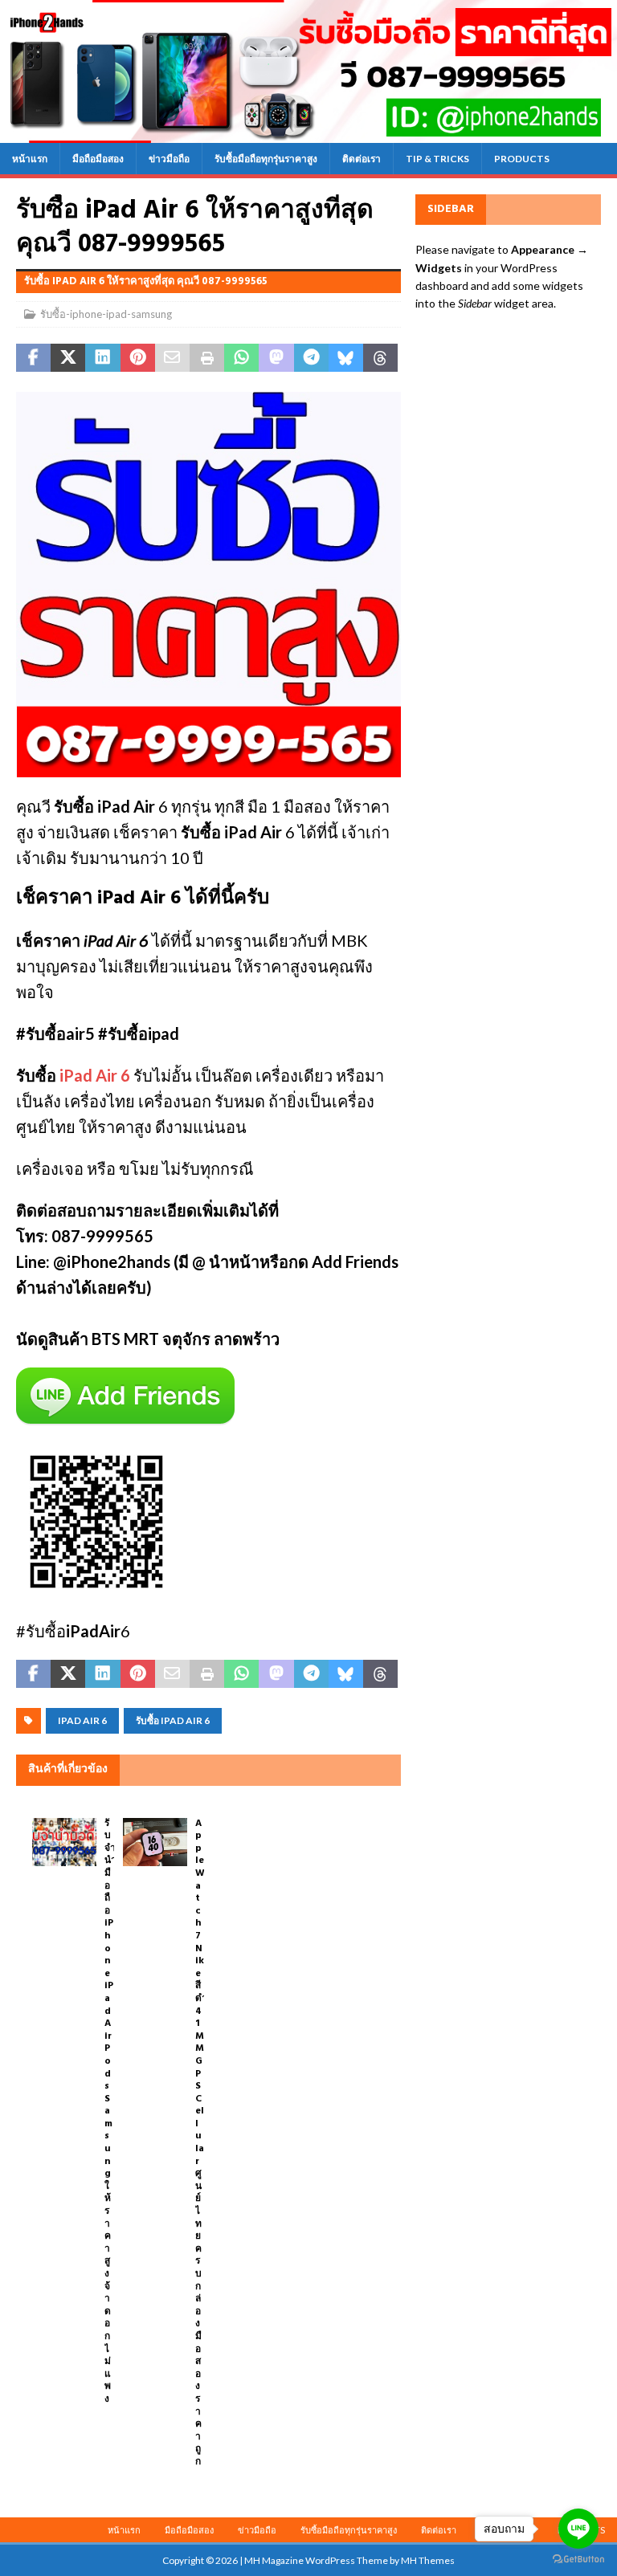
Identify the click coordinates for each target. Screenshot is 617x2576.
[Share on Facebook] (33, 358)
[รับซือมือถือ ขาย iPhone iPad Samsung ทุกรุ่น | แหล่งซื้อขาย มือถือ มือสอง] (308, 133)
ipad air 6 (82, 1720)
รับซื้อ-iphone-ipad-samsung (106, 314)
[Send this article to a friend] (172, 358)
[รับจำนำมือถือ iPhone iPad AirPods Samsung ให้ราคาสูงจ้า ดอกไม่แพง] (64, 1842)
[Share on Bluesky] (346, 358)
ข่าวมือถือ (169, 159)
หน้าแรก (30, 159)
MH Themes (428, 2560)
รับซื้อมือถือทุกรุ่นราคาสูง (266, 159)
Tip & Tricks (437, 159)
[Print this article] (207, 358)
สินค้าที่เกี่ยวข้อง (68, 1769)
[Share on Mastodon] (276, 358)
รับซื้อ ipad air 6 (173, 1720)
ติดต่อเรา (362, 159)
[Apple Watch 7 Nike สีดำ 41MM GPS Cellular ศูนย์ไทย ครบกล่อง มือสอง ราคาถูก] (155, 1842)
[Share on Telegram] (311, 358)
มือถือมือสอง (98, 159)
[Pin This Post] (138, 358)
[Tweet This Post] (68, 358)
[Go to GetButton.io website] (578, 2560)
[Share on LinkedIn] (102, 358)
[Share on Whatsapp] (241, 358)
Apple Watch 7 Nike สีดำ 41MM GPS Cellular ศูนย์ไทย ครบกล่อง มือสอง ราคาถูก (201, 2143)
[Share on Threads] (380, 358)
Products (522, 159)
